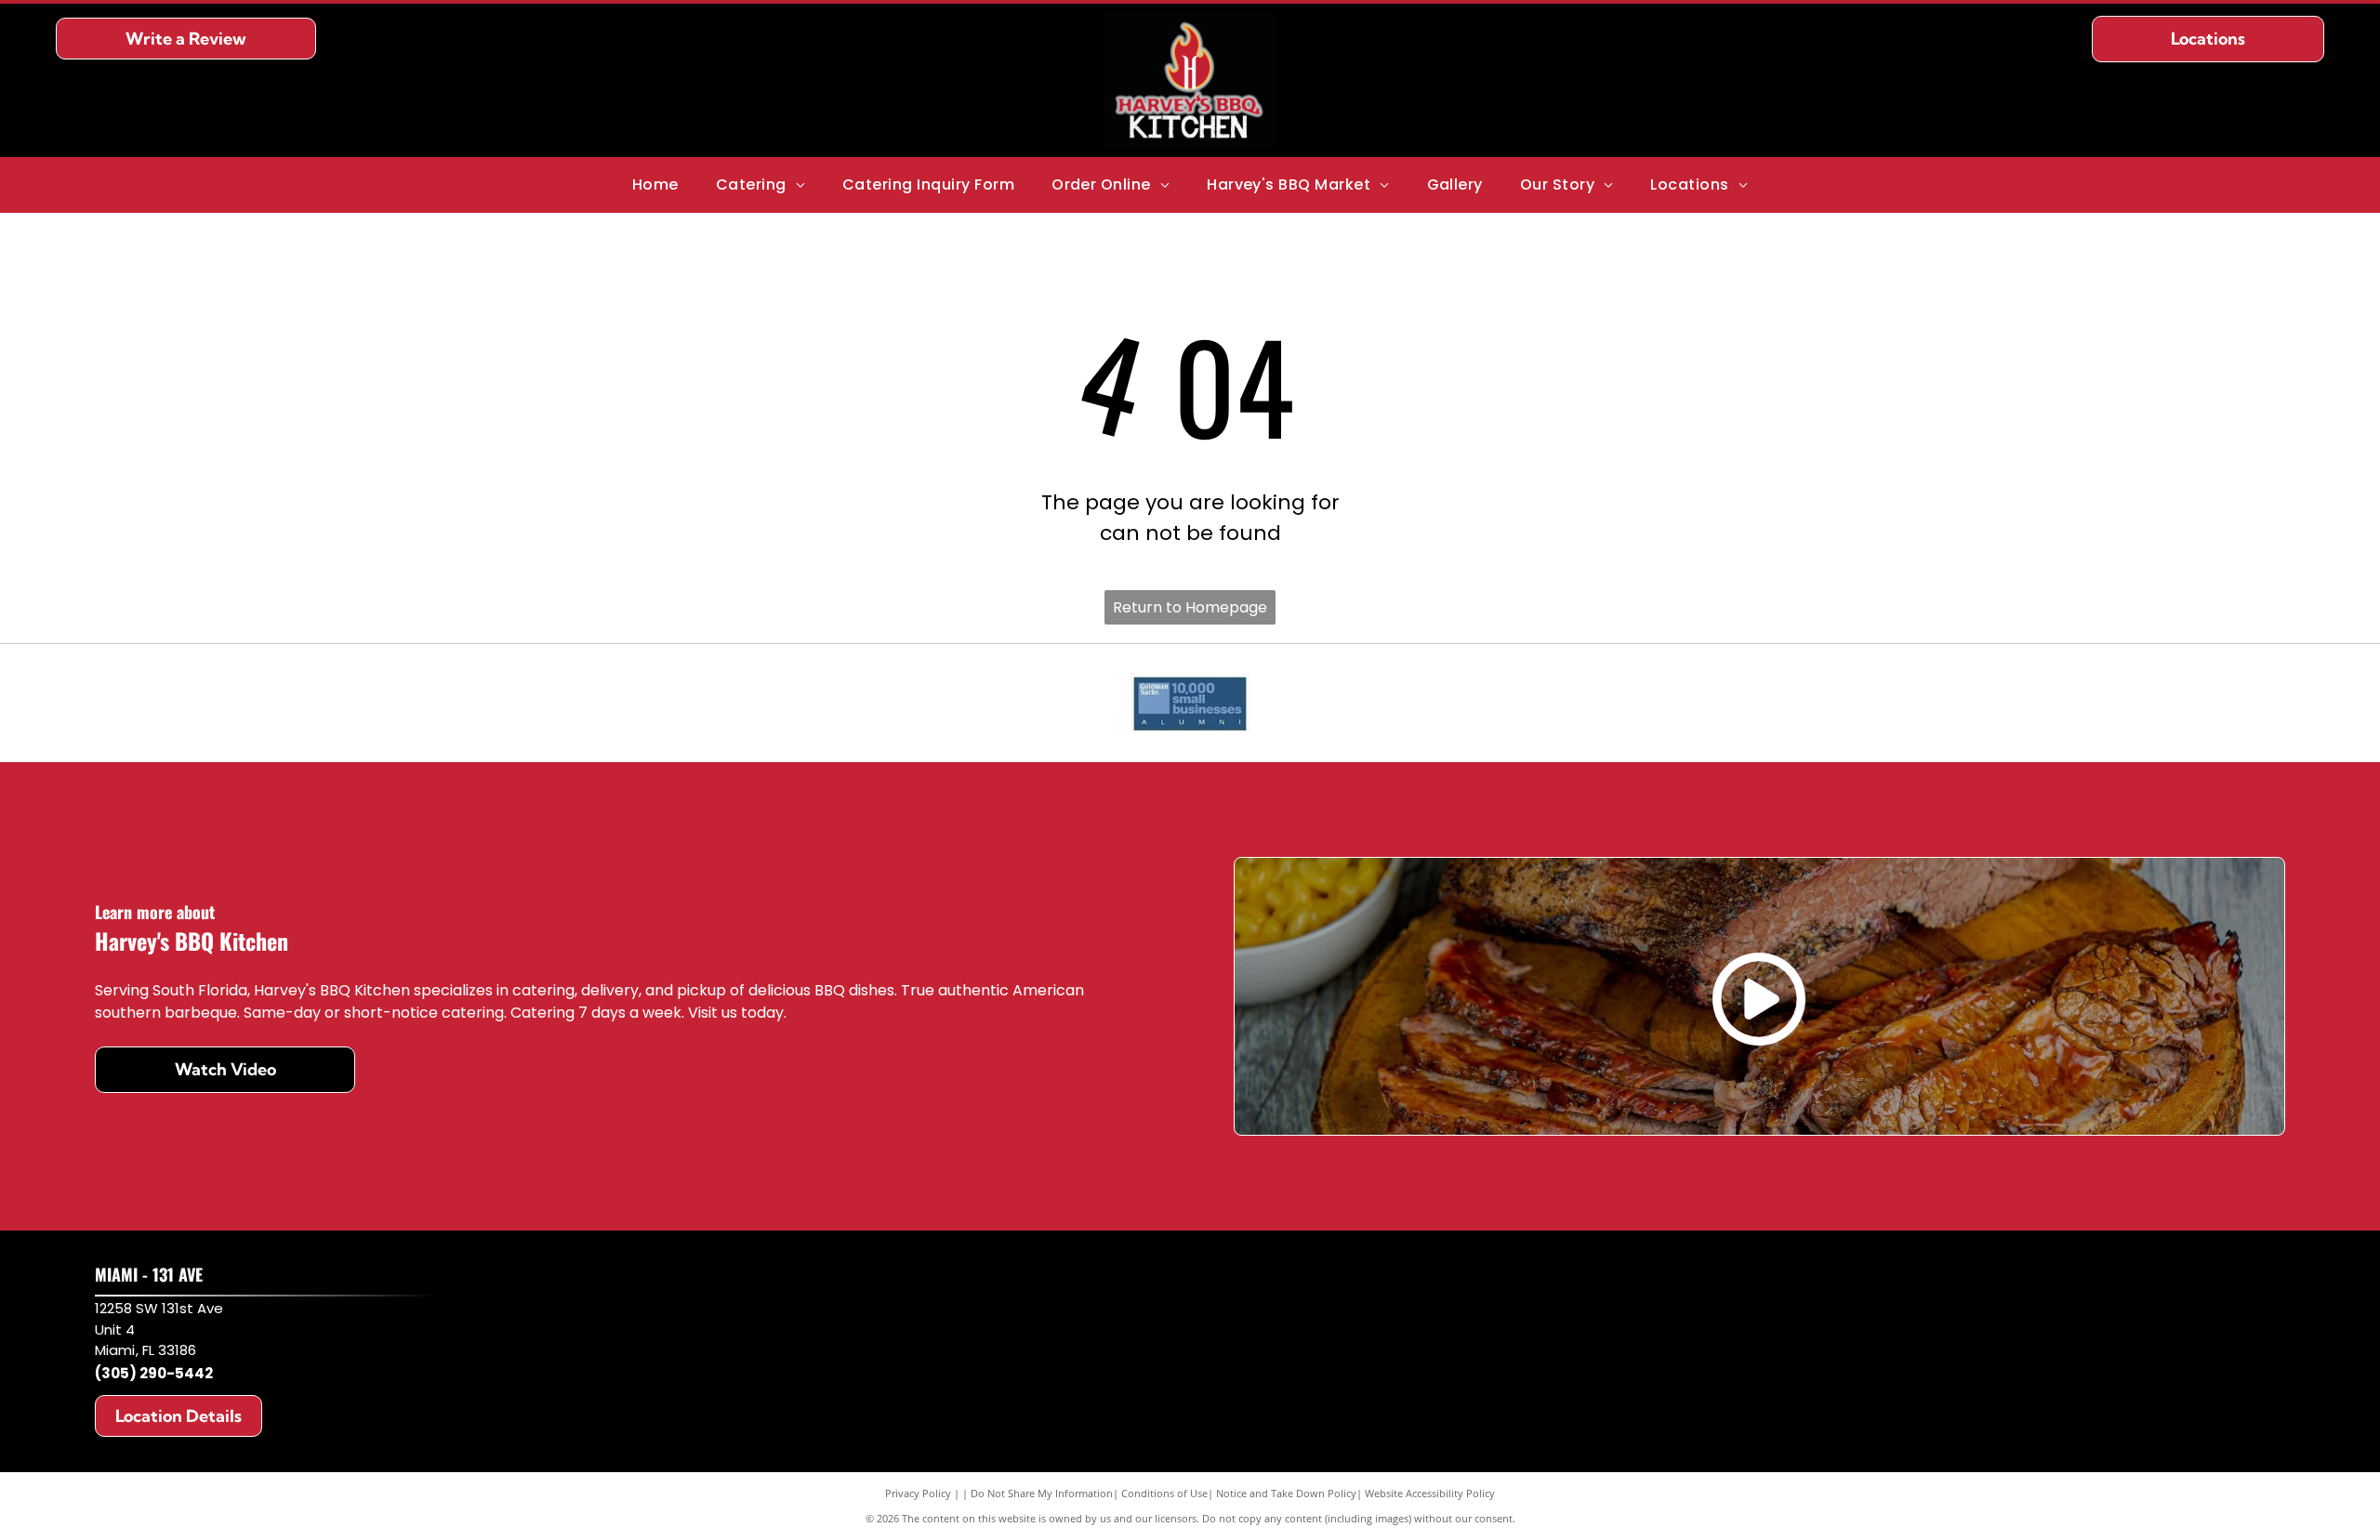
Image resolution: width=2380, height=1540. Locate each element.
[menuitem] (655, 185)
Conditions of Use (1164, 1493)
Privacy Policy (918, 1493)
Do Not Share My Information (1042, 1493)
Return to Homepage (1190, 607)
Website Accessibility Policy (1430, 1493)
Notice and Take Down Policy (1286, 1493)
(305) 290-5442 (154, 1373)
